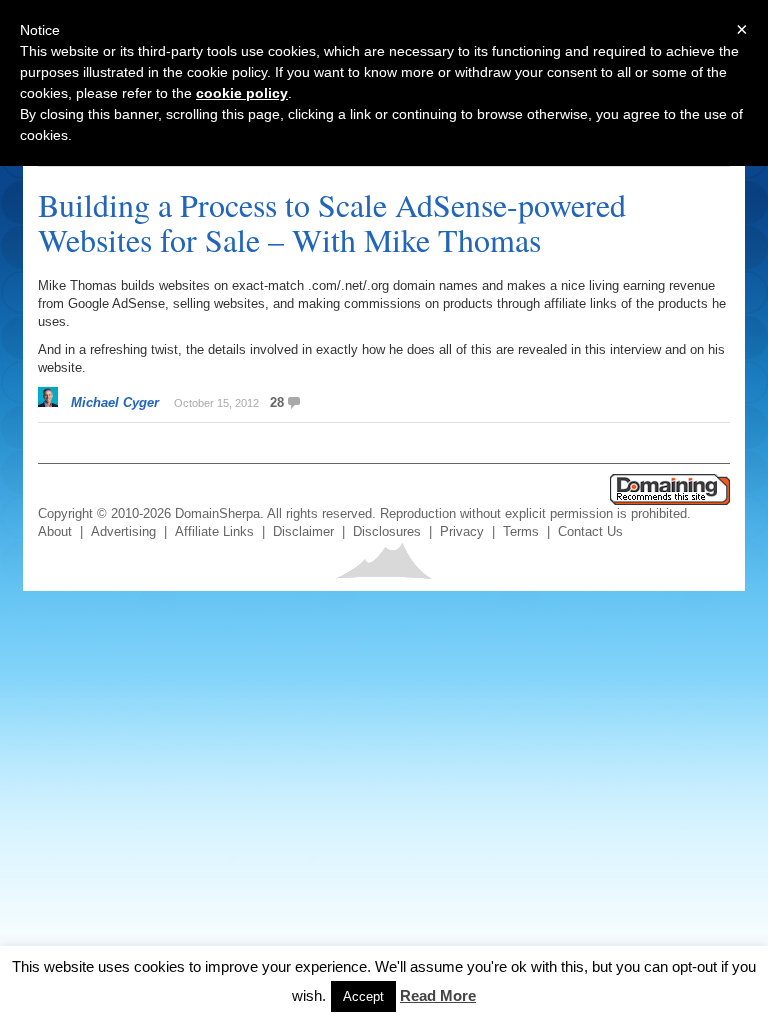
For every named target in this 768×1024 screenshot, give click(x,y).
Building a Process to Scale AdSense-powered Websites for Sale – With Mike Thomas (332, 222)
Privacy (462, 531)
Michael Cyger (115, 402)
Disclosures (387, 531)
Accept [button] (363, 996)
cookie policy (242, 93)
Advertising (123, 531)
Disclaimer (303, 531)
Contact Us (590, 531)
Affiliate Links (214, 531)
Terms (521, 531)
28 (277, 402)
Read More (438, 995)
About (55, 531)
